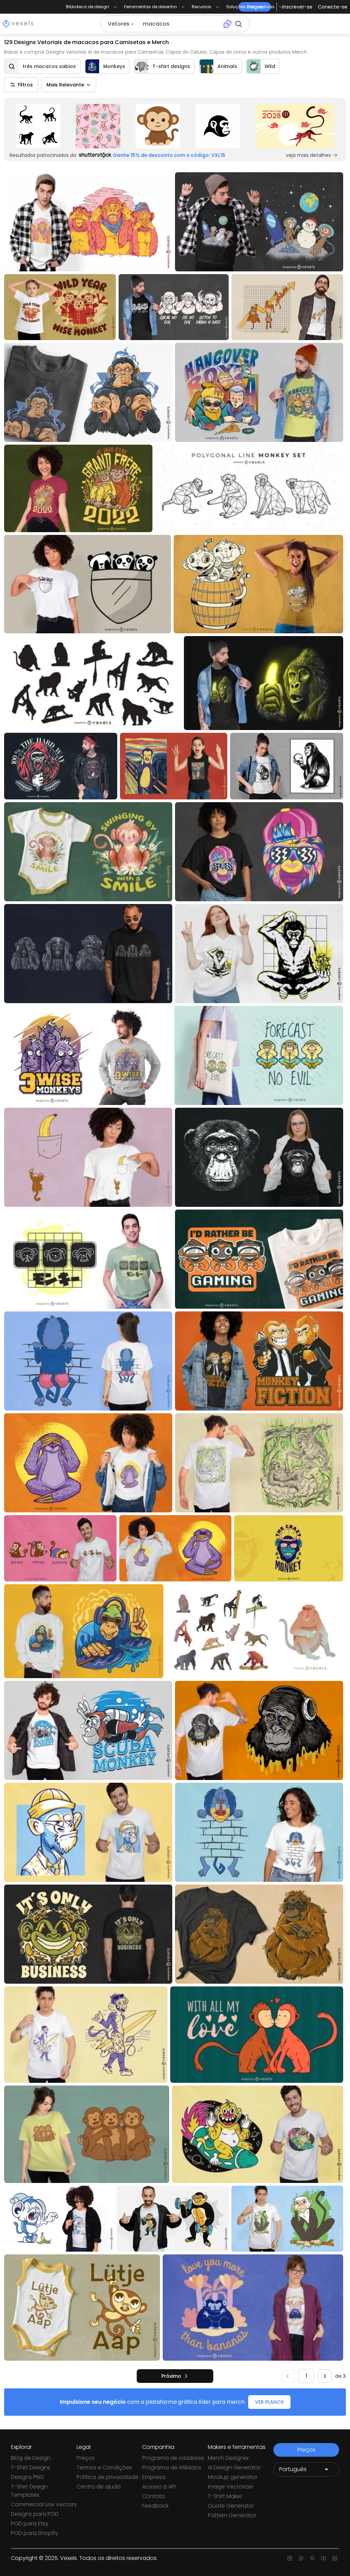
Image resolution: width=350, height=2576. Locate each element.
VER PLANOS (269, 2402)
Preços (86, 2458)
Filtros (25, 85)
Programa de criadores (173, 2458)
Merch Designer (228, 2458)
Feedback (155, 2506)
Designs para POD (35, 2514)
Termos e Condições (104, 2467)
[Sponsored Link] (38, 126)
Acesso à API (159, 2487)
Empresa (154, 2477)
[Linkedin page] (335, 2558)
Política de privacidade (107, 2477)
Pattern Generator (232, 2515)
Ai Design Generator (234, 2467)
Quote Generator (231, 2506)
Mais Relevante (65, 85)
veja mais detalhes (308, 155)
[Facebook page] (301, 2558)
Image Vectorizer (231, 2487)
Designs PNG (28, 2477)
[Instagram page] (290, 2558)
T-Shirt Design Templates (29, 2491)
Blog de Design (31, 2458)
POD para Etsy (30, 2524)
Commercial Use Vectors (44, 2504)
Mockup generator (233, 2477)
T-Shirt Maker (225, 2496)
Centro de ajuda (99, 2487)
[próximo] (325, 2376)
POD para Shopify (35, 2533)
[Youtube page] (324, 2558)
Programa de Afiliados (172, 2467)
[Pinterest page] (312, 2558)
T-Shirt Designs (31, 2467)
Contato (154, 2496)
